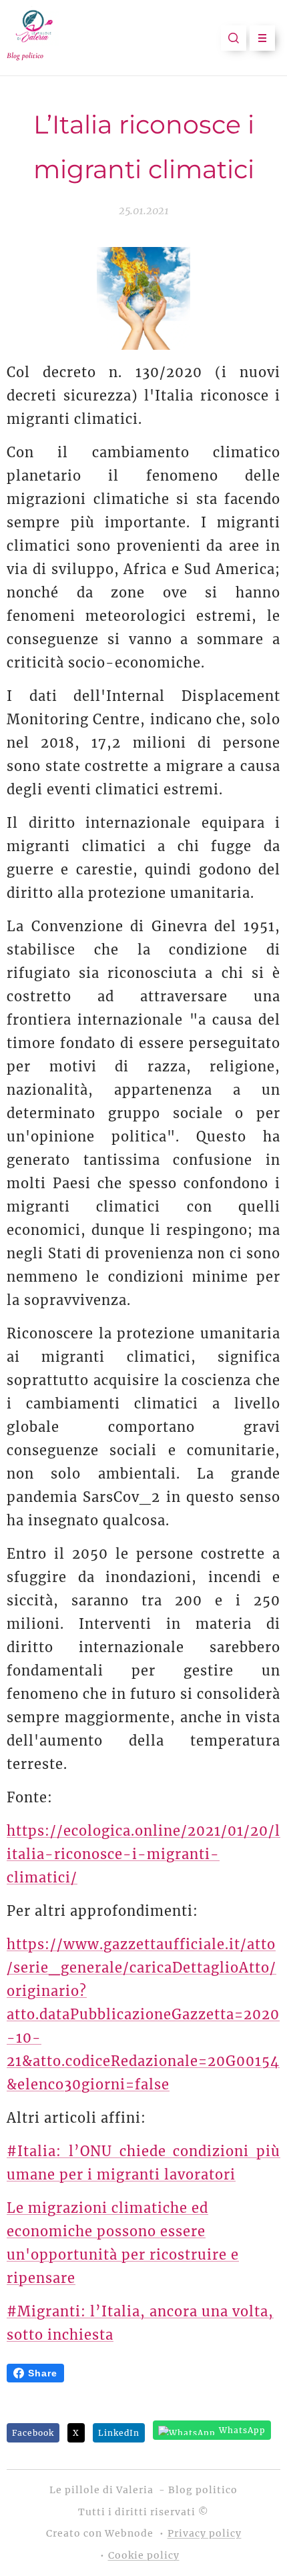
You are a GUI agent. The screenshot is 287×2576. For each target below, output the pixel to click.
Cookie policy (144, 2555)
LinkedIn (119, 2433)
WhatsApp (242, 2430)
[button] (234, 38)
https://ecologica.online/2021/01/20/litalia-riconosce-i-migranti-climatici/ (143, 1854)
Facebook (33, 2433)
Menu (262, 38)
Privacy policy (205, 2533)
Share (43, 2373)
